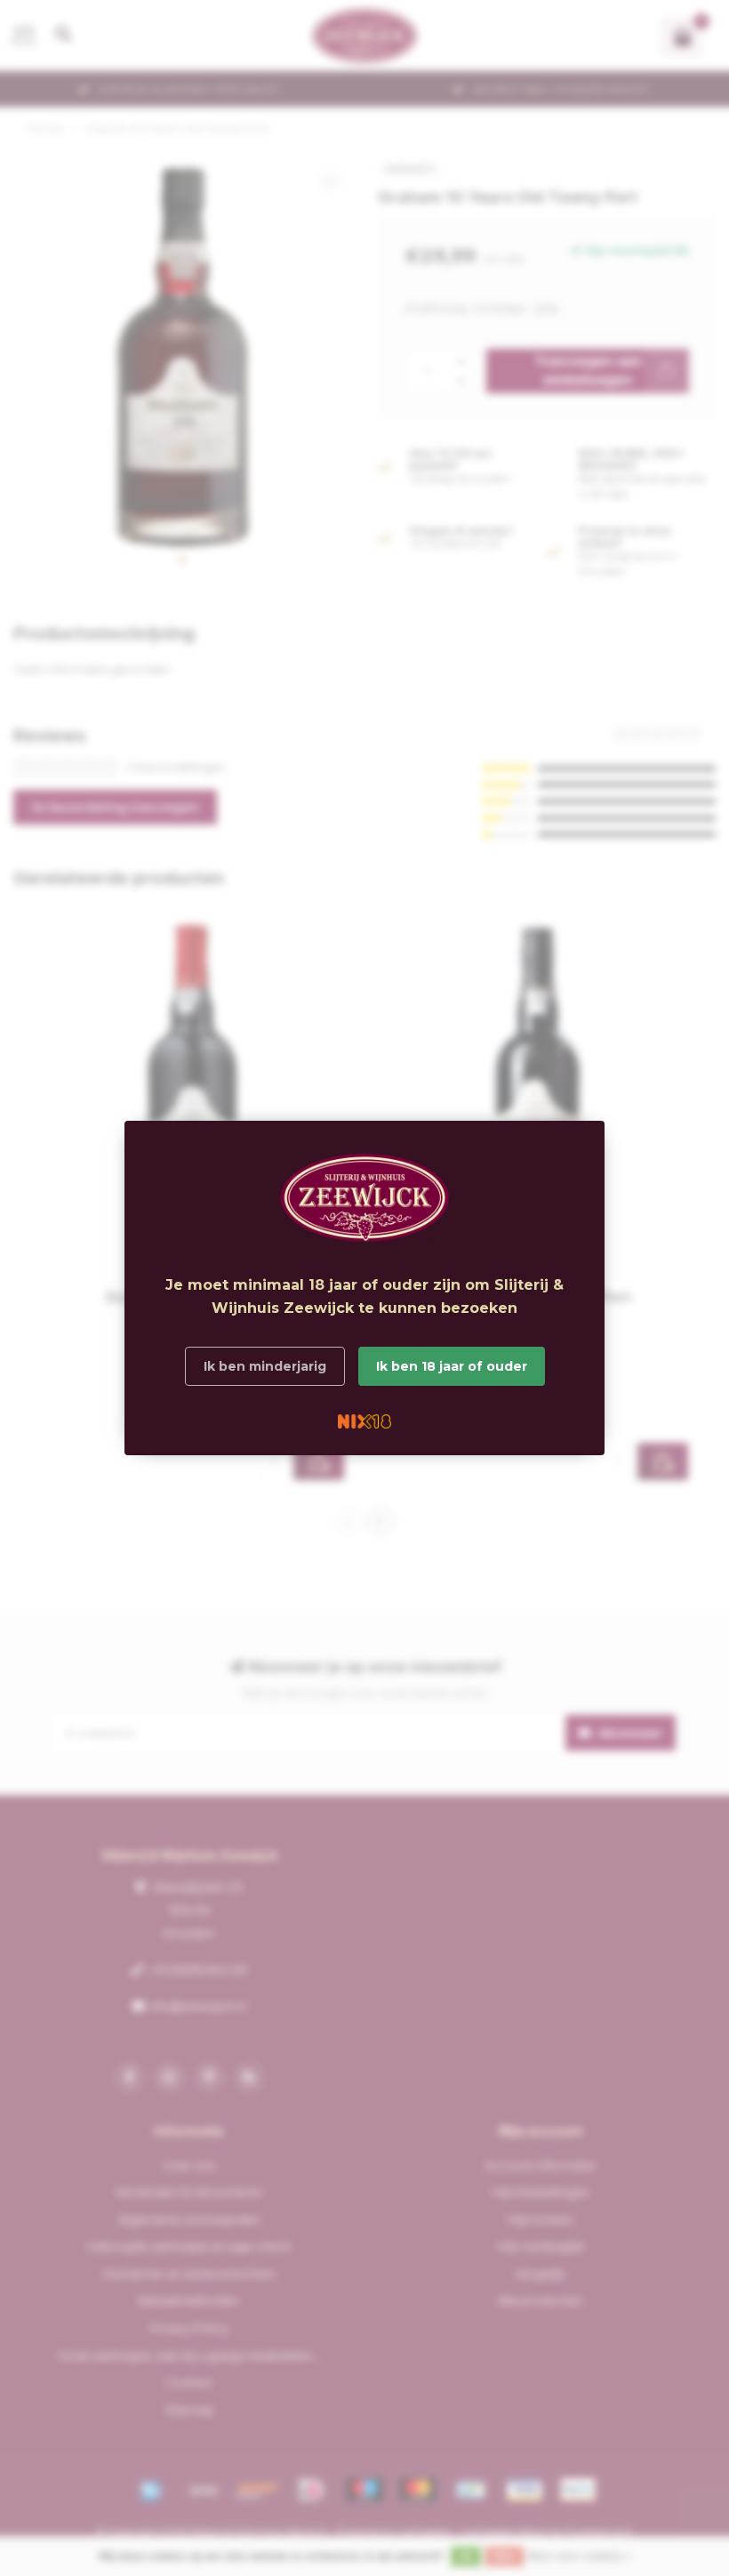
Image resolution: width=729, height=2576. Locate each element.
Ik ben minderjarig (265, 1366)
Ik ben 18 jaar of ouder (452, 1366)
